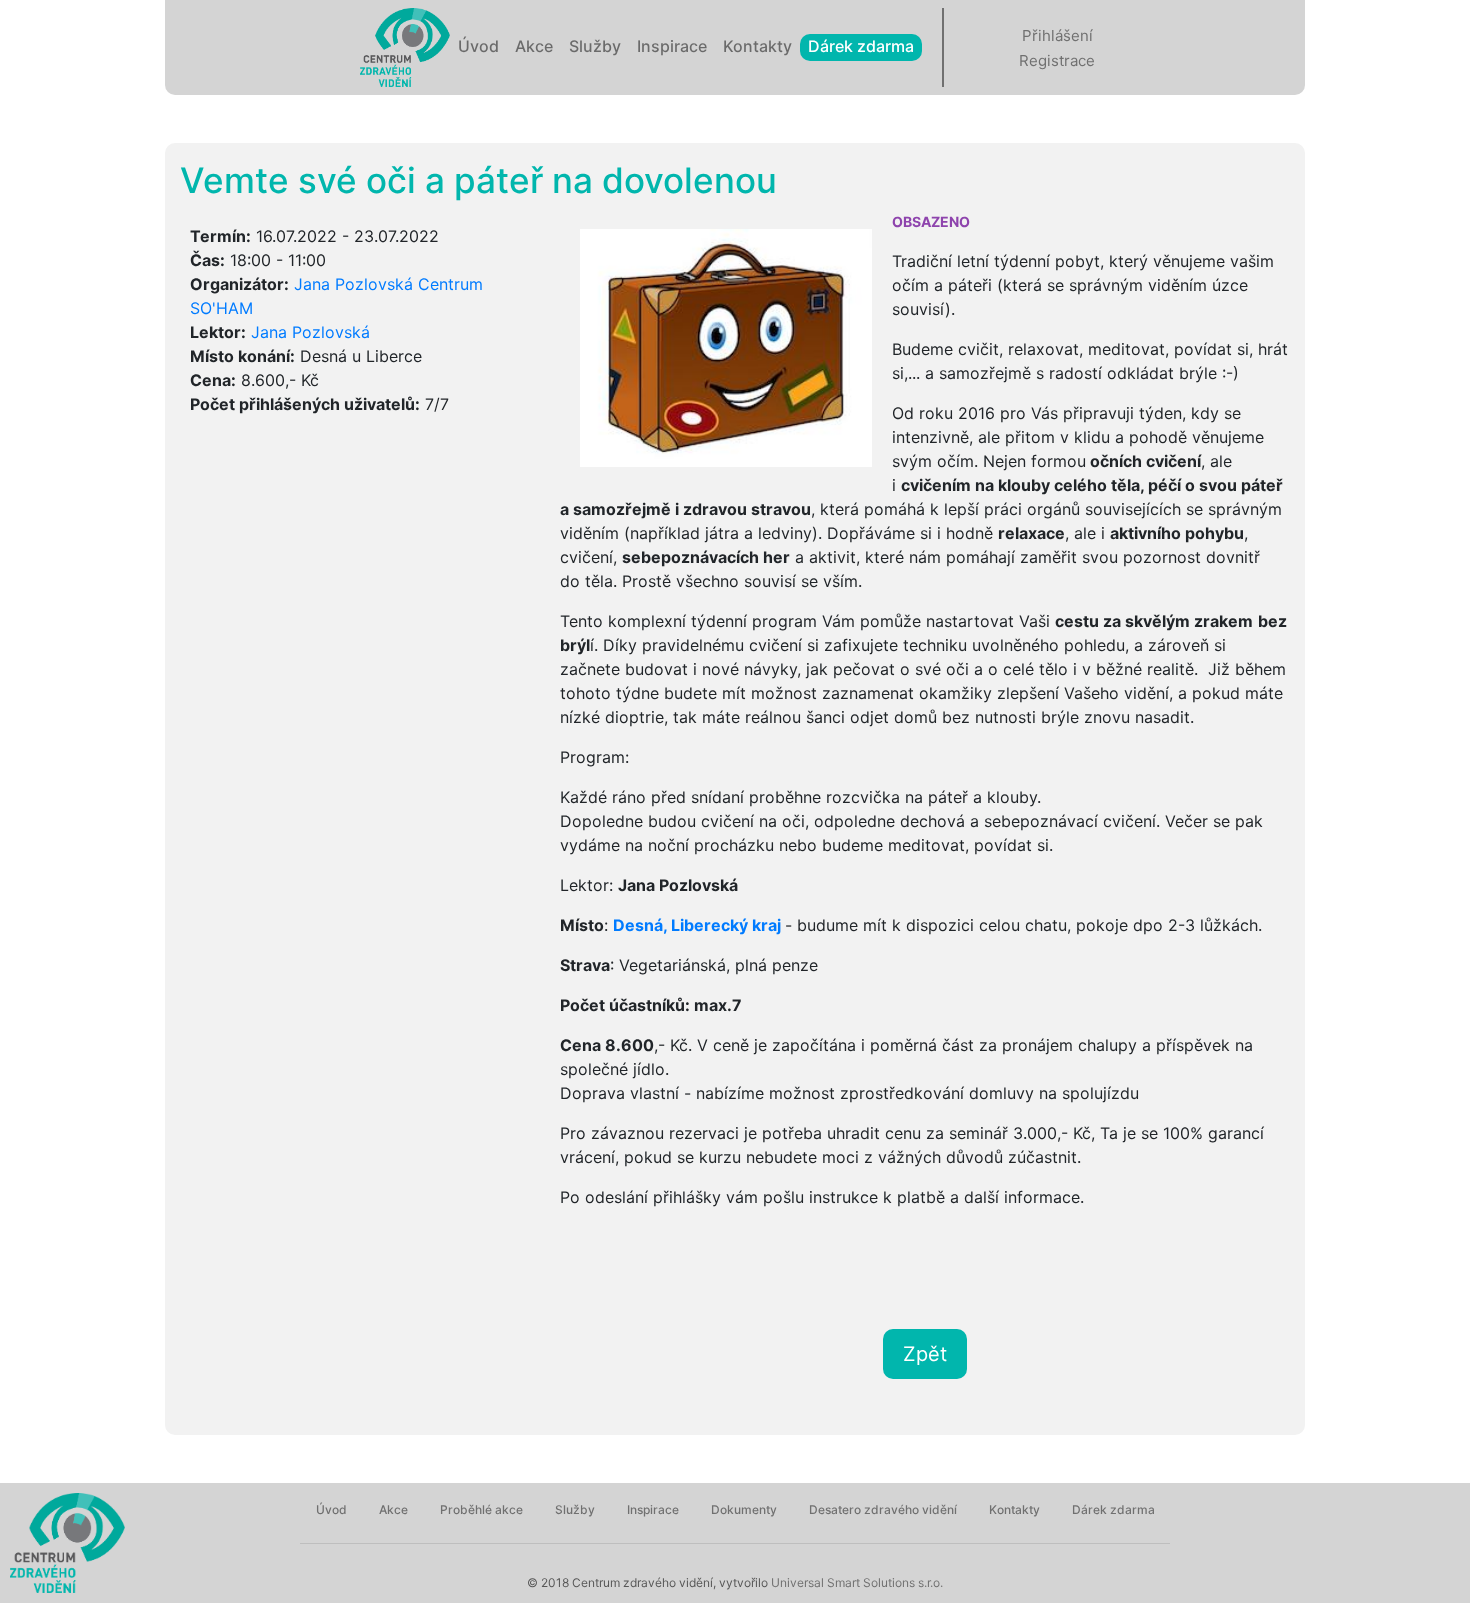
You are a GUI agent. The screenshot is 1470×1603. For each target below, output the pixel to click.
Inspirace (672, 46)
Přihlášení (1057, 35)
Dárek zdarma (861, 46)
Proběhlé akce (481, 1509)
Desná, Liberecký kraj (697, 925)
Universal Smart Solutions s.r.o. (855, 1582)
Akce (534, 46)
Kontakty (757, 46)
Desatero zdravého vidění (883, 1509)
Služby (595, 46)
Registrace (1057, 60)
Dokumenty (744, 1509)
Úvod (478, 46)
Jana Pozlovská (310, 332)
